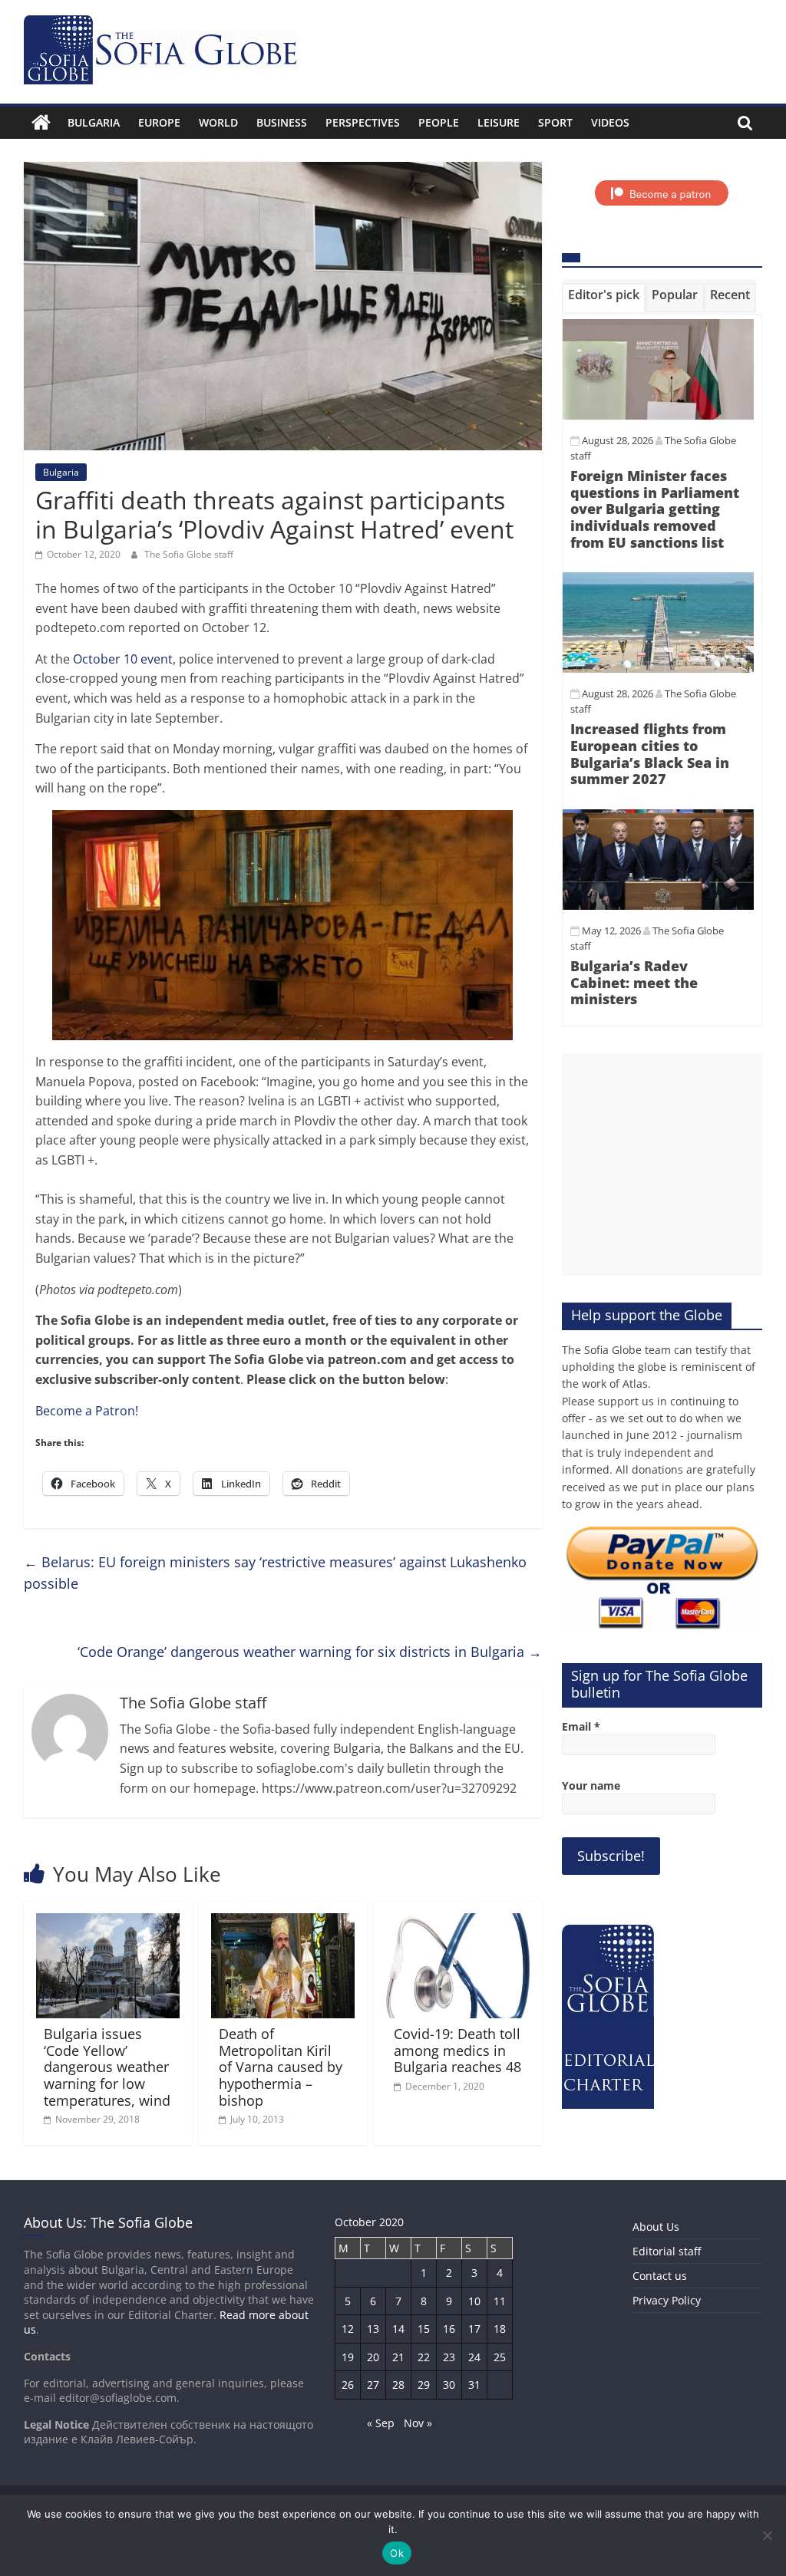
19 (348, 2357)
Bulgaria (94, 122)
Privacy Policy (667, 2300)
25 (500, 2357)
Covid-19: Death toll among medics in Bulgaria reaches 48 (457, 2050)
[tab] (604, 298)
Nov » (418, 2423)
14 (398, 2329)
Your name (591, 1785)
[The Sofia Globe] (41, 123)
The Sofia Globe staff (189, 554)
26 (348, 2385)
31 (474, 2385)
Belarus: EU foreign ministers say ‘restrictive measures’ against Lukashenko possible (275, 1573)
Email (581, 1726)
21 (398, 2357)
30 (449, 2385)
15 (424, 2329)
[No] (767, 2535)
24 (474, 2357)
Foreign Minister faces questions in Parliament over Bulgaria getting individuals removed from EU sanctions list (655, 509)
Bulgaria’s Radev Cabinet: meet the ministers (634, 982)
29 (424, 2385)
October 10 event (123, 659)
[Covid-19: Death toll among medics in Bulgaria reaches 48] (458, 1922)
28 (398, 2385)
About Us (656, 2227)
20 (373, 2357)
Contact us (660, 2276)
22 (424, 2357)
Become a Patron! (87, 1411)
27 (373, 2385)
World (218, 122)
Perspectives (363, 122)
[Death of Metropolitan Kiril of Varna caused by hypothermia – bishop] (283, 1922)
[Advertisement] (662, 1164)
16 (449, 2329)
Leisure (499, 122)
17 (474, 2329)
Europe (159, 122)
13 (373, 2329)
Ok (397, 2553)
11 (500, 2301)
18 (500, 2329)
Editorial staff (667, 2251)
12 (348, 2329)
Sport (555, 122)
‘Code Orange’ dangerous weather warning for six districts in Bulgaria (310, 1652)
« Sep (381, 2423)
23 (449, 2357)
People (439, 122)
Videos (610, 122)
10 (474, 2301)
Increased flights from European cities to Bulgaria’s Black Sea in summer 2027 (650, 754)
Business (282, 122)
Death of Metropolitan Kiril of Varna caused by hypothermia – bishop (281, 2067)
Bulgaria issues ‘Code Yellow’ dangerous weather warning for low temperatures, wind (107, 2067)
